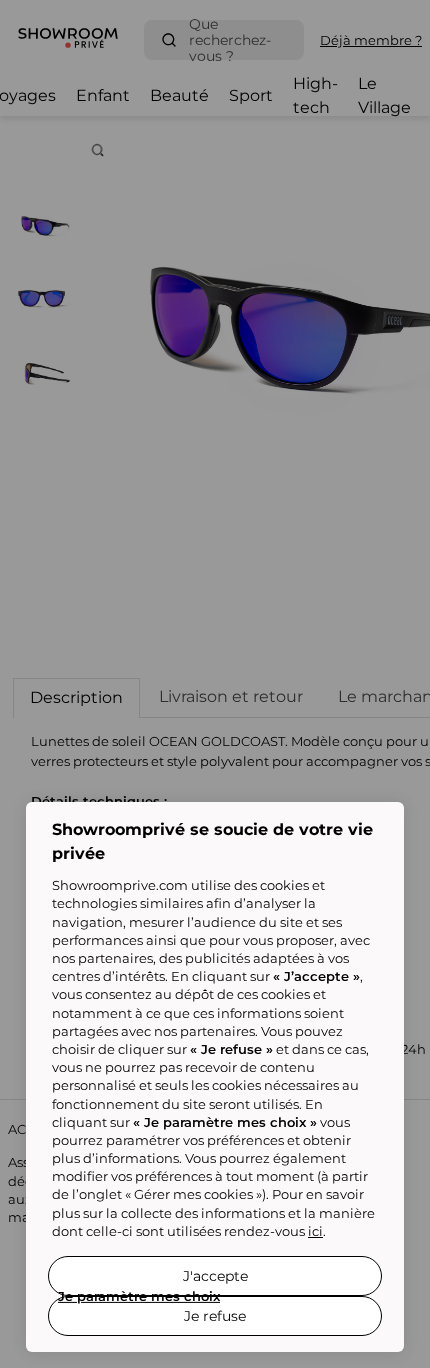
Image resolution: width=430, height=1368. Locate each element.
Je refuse (215, 1316)
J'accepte (215, 1276)
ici (315, 1231)
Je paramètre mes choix (139, 1296)
